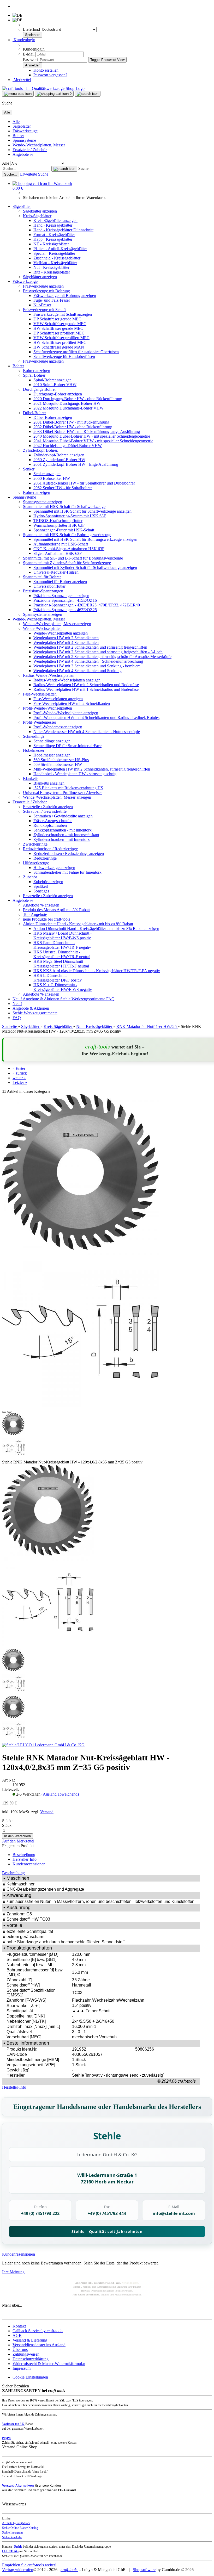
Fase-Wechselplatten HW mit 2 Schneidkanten (72, 703)
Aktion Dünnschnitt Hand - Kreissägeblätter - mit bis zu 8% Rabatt (78, 924)
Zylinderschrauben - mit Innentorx (62, 839)
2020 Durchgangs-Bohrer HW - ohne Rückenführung (78, 399)
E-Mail (29, 54)
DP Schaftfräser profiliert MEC (59, 333)
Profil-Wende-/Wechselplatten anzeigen (66, 713)
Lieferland (32, 29)
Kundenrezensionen (29, 1864)
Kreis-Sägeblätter (37, 216)
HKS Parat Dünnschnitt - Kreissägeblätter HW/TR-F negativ (62, 945)
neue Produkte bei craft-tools (47, 919)
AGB (17, 2335)
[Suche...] (64, 169)
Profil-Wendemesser (40, 722)
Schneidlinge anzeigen (52, 741)
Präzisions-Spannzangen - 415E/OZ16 (65, 600)
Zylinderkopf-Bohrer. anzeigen (59, 455)
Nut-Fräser (42, 305)
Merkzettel (22, 80)
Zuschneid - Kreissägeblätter (57, 258)
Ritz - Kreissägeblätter (52, 272)
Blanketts (31, 778)
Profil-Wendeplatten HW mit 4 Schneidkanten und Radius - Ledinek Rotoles (96, 718)
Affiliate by (16, 2523)
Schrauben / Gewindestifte (45, 811)
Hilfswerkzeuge (36, 863)
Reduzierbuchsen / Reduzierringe (50, 849)
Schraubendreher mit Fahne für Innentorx (67, 872)
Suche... (85, 168)
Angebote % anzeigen (41, 905)
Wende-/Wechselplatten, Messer (39, 145)
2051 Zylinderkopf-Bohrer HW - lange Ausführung (76, 464)
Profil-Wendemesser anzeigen (58, 727)
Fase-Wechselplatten (40, 694)
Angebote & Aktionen (41, 999)
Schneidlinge (34, 736)
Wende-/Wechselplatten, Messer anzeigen (57, 624)
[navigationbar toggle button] (18, 94)
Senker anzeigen (47, 474)
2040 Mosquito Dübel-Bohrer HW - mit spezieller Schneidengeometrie (92, 436)
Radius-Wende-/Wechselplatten (49, 675)
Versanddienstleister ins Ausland (39, 2345)
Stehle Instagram (12, 2532)
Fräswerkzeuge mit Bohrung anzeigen (65, 296)
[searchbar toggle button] (88, 94)
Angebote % (23, 154)
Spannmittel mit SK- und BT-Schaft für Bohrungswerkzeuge (73, 558)
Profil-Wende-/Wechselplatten (47, 708)
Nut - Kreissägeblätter (51, 267)
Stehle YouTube (12, 2537)
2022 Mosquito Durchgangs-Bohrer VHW (69, 408)
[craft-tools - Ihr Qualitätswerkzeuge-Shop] (43, 88)
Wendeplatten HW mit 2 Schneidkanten (66, 638)
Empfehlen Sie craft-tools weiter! (29, 2565)
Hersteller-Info (25, 1859)
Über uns (20, 2350)
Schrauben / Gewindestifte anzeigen (63, 816)
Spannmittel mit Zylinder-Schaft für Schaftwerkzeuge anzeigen (85, 567)
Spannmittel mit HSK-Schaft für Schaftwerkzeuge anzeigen (82, 511)
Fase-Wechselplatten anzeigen (58, 699)
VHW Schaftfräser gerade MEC (60, 324)
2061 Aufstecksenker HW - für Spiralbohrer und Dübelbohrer (84, 483)
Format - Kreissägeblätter (54, 235)
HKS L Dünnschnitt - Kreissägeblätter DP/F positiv (58, 978)
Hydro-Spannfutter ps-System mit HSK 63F (70, 516)
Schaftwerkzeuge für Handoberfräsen (64, 356)
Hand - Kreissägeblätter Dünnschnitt (63, 230)
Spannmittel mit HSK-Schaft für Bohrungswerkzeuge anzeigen (85, 539)
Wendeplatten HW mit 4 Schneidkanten (66, 643)
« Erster (19, 1068)
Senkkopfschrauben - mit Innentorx (63, 830)
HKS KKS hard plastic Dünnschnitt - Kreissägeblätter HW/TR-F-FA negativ (97, 971)
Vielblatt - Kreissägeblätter (55, 263)
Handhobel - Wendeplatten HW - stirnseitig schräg (75, 774)
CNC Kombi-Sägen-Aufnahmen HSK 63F (69, 549)
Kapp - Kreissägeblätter (53, 239)
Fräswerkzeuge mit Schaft (44, 310)
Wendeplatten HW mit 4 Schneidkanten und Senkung (78, 671)
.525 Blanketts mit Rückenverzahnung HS (68, 788)
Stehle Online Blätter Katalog (20, 2528)
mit (13, 2424)
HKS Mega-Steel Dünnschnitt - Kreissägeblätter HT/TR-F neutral (61, 964)
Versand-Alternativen (18, 2486)
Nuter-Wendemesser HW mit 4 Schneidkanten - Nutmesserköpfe (87, 732)
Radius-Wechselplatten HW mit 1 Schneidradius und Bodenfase (86, 689)
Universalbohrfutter (49, 586)
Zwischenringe (35, 844)
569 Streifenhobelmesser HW (58, 764)
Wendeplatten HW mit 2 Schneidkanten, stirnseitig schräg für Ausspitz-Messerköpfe (102, 657)
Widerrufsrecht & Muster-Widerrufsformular (49, 2364)
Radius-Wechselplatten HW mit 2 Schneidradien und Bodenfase (86, 685)
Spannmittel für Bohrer (42, 577)
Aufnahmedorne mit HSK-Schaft (61, 544)
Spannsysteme (24, 140)
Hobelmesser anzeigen (52, 755)
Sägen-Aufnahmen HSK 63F (58, 553)
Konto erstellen (46, 70)
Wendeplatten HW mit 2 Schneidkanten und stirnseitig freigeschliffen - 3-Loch (98, 652)
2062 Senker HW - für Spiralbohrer (63, 488)
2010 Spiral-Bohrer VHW (55, 385)
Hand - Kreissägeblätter (53, 225)
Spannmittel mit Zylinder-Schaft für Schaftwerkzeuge (67, 563)
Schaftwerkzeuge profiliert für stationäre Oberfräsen (76, 352)
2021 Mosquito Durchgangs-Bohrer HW (67, 403)
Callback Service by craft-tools (38, 2331)
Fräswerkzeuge (25, 131)
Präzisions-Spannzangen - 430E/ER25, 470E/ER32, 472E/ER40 (87, 605)
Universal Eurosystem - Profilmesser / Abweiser (62, 793)
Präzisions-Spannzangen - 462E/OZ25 (65, 610)
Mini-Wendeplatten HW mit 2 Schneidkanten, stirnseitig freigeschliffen (92, 769)
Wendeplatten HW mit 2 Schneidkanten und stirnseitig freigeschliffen (90, 647)
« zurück (20, 1073)
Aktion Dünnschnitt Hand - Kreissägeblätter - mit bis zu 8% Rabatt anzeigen (96, 929)
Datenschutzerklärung (31, 2359)
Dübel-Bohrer (34, 413)
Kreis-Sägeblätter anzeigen (55, 221)
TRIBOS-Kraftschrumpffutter (58, 521)
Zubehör (30, 877)
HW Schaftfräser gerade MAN (59, 347)
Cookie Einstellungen (30, 2377)
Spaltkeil (41, 886)
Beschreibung (24, 1855)
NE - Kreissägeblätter (51, 244)
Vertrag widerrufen (18, 2570)
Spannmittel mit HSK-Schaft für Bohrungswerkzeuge (67, 535)
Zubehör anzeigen (48, 882)
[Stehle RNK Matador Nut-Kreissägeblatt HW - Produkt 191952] (48, 1554)
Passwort (30, 60)
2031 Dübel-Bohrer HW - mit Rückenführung (71, 422)
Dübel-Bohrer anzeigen (53, 417)
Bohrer (18, 136)
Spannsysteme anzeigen (43, 502)
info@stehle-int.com (174, 2213)
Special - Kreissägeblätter (54, 253)
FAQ (110, 999)
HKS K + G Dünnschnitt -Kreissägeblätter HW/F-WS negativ (63, 987)
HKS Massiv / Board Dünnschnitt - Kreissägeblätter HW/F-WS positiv (63, 936)
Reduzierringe (45, 858)
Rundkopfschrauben (50, 825)
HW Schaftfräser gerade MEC (58, 328)
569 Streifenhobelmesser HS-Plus (61, 760)
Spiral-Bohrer (34, 375)
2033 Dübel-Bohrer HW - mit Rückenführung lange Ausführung (87, 432)
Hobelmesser (34, 750)
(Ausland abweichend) (60, 1794)
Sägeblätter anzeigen (40, 211)
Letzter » (20, 1082)
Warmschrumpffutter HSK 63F (59, 525)
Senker (29, 469)
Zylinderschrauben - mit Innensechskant (66, 835)
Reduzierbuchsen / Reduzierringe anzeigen (69, 854)
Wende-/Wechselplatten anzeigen (61, 633)
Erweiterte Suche (34, 174)
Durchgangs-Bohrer (39, 389)
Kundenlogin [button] (24, 40)
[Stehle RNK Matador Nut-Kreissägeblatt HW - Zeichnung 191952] (48, 1646)
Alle (16, 122)
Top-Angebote (35, 914)
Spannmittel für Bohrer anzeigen (60, 582)
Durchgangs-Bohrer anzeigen (58, 394)
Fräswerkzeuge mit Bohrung (46, 291)
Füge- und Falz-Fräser (52, 300)
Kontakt (19, 2326)
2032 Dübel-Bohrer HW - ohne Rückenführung (73, 427)
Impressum (22, 2368)
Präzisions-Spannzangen (43, 591)
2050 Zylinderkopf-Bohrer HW (59, 460)
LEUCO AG (10, 2551)
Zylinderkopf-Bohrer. (41, 450)
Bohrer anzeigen (37, 371)
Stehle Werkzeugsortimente (83, 999)
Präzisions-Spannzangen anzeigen (61, 596)
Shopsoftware (144, 2570)
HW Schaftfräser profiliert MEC (60, 342)
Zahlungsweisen (26, 2354)
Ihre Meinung (13, 2272)
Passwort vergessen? (50, 75)
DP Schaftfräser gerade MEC (57, 319)
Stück (7, 1825)
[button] (4, 1412)
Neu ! (18, 999)
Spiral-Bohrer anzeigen (52, 380)
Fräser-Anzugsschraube (53, 821)
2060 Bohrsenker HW (52, 478)
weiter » (19, 1078)
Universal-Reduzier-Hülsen (56, 572)
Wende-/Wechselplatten (42, 628)
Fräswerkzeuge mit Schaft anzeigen (63, 314)
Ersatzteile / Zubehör (30, 150)
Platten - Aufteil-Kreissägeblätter (60, 249)
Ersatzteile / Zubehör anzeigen (48, 807)
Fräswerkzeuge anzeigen (43, 286)
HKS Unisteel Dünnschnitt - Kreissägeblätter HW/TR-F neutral (62, 954)
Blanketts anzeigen (49, 783)
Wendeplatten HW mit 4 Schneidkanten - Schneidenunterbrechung (88, 661)
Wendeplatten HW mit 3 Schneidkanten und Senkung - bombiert (87, 666)
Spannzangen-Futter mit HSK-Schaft (64, 530)
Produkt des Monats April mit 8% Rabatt (56, 910)
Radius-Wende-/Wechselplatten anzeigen (67, 680)
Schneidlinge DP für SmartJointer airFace (67, 746)
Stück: (7, 1821)
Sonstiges (41, 891)
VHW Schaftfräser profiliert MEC (61, 338)
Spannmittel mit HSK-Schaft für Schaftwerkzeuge (64, 507)
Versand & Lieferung (30, 2340)
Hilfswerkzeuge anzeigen (54, 868)
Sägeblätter (22, 126)
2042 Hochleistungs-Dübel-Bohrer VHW (68, 446)
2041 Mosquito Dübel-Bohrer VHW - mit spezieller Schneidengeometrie (93, 441)
